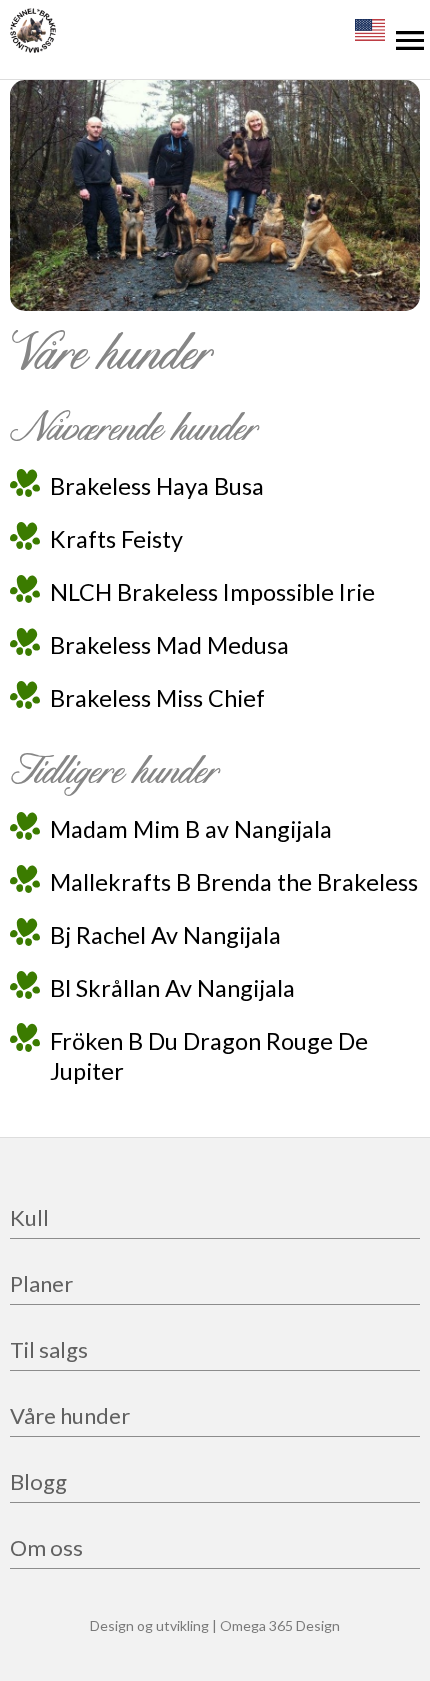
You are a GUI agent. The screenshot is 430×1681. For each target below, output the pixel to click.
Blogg (38, 1483)
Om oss (46, 1549)
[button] (410, 40)
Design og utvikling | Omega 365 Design (215, 1625)
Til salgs (49, 1351)
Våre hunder (70, 1417)
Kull (29, 1219)
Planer (41, 1285)
